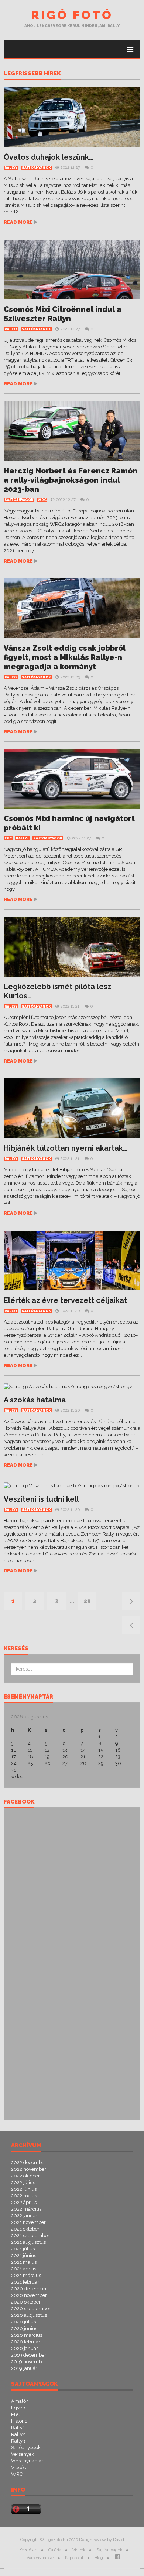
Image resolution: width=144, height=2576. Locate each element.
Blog (99, 2558)
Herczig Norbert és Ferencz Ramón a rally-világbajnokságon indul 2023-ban (71, 480)
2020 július (23, 2322)
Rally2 (18, 2434)
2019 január (24, 2368)
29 (87, 1601)
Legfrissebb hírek (32, 74)
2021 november (28, 2222)
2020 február (26, 2342)
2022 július (23, 2182)
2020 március (27, 2335)
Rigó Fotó (72, 15)
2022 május (24, 2196)
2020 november (29, 2295)
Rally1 (11, 168)
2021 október (25, 2229)
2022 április (24, 2202)
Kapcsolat (74, 2558)
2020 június (24, 2328)
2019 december (29, 2355)
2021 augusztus (28, 2242)
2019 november (29, 2362)
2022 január (24, 2216)
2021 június (24, 2255)
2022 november (29, 2169)
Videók (19, 2467)
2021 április (24, 2269)
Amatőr (20, 2401)
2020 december (29, 2289)
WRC (42, 500)
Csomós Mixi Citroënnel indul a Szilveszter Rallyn (63, 314)
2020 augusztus (29, 2315)
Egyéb (18, 2408)
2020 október (26, 2302)
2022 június (24, 2189)
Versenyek (23, 2454)
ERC (8, 838)
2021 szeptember (30, 2236)
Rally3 (18, 2441)
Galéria (55, 2550)
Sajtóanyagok (36, 168)
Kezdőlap (28, 2550)
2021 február (25, 2282)
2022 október (25, 2176)
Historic (19, 2421)
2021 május (24, 2262)
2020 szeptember (31, 2309)
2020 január (25, 2348)
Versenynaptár (27, 2461)
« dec (17, 1777)
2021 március (26, 2275)
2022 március (26, 2209)
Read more (18, 222)
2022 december (29, 2163)
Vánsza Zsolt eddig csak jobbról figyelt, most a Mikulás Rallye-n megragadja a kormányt (65, 657)
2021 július (23, 2249)
